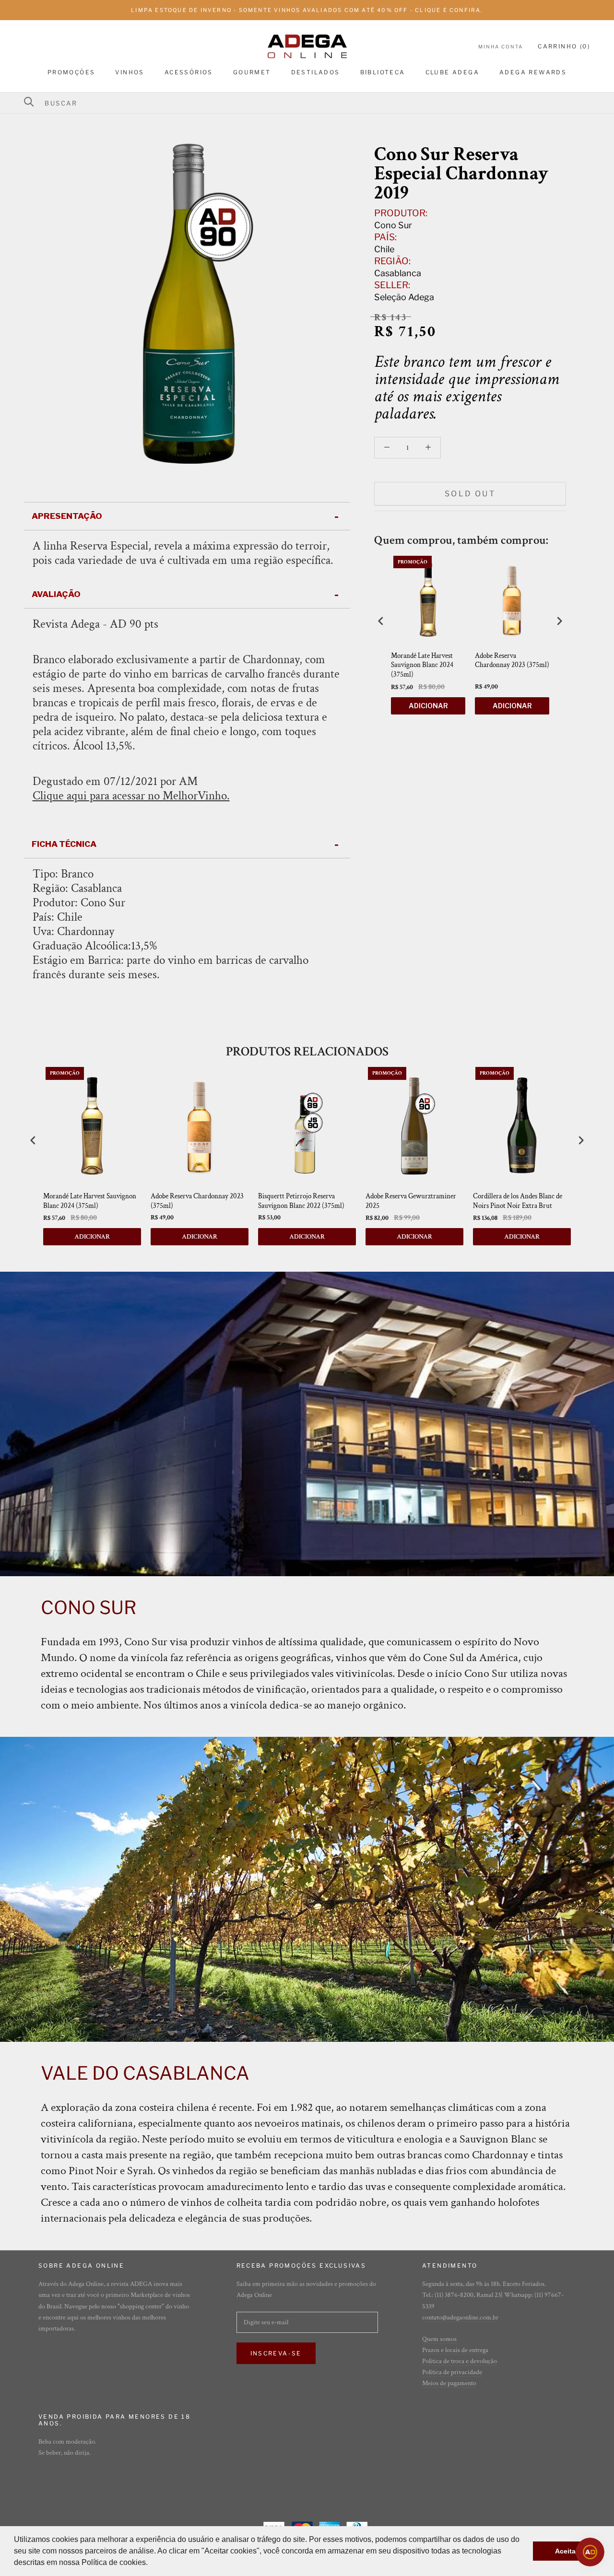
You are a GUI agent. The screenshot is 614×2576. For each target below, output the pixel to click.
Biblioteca (383, 72)
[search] (313, 103)
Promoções (71, 72)
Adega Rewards (533, 72)
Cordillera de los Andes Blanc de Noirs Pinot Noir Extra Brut (518, 1201)
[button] (151, 2564)
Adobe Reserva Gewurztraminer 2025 (411, 1201)
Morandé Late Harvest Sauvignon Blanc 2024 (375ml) (422, 665)
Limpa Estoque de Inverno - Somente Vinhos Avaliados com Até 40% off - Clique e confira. (307, 10)
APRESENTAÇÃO (67, 516)
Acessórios (189, 72)
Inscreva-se (276, 2353)
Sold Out (470, 494)
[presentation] (381, 621)
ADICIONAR (428, 706)
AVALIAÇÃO (56, 594)
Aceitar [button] (567, 2551)
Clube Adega (452, 72)
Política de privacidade (452, 2372)
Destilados (316, 72)
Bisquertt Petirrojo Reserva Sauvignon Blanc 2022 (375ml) (301, 1201)
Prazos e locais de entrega (455, 2350)
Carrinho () (564, 46)
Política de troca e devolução (460, 2361)
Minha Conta (501, 47)
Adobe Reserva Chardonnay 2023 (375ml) (512, 661)
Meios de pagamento (449, 2383)
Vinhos (130, 72)
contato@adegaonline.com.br (460, 2318)
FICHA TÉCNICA (64, 844)
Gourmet (252, 72)
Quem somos (439, 2339)
